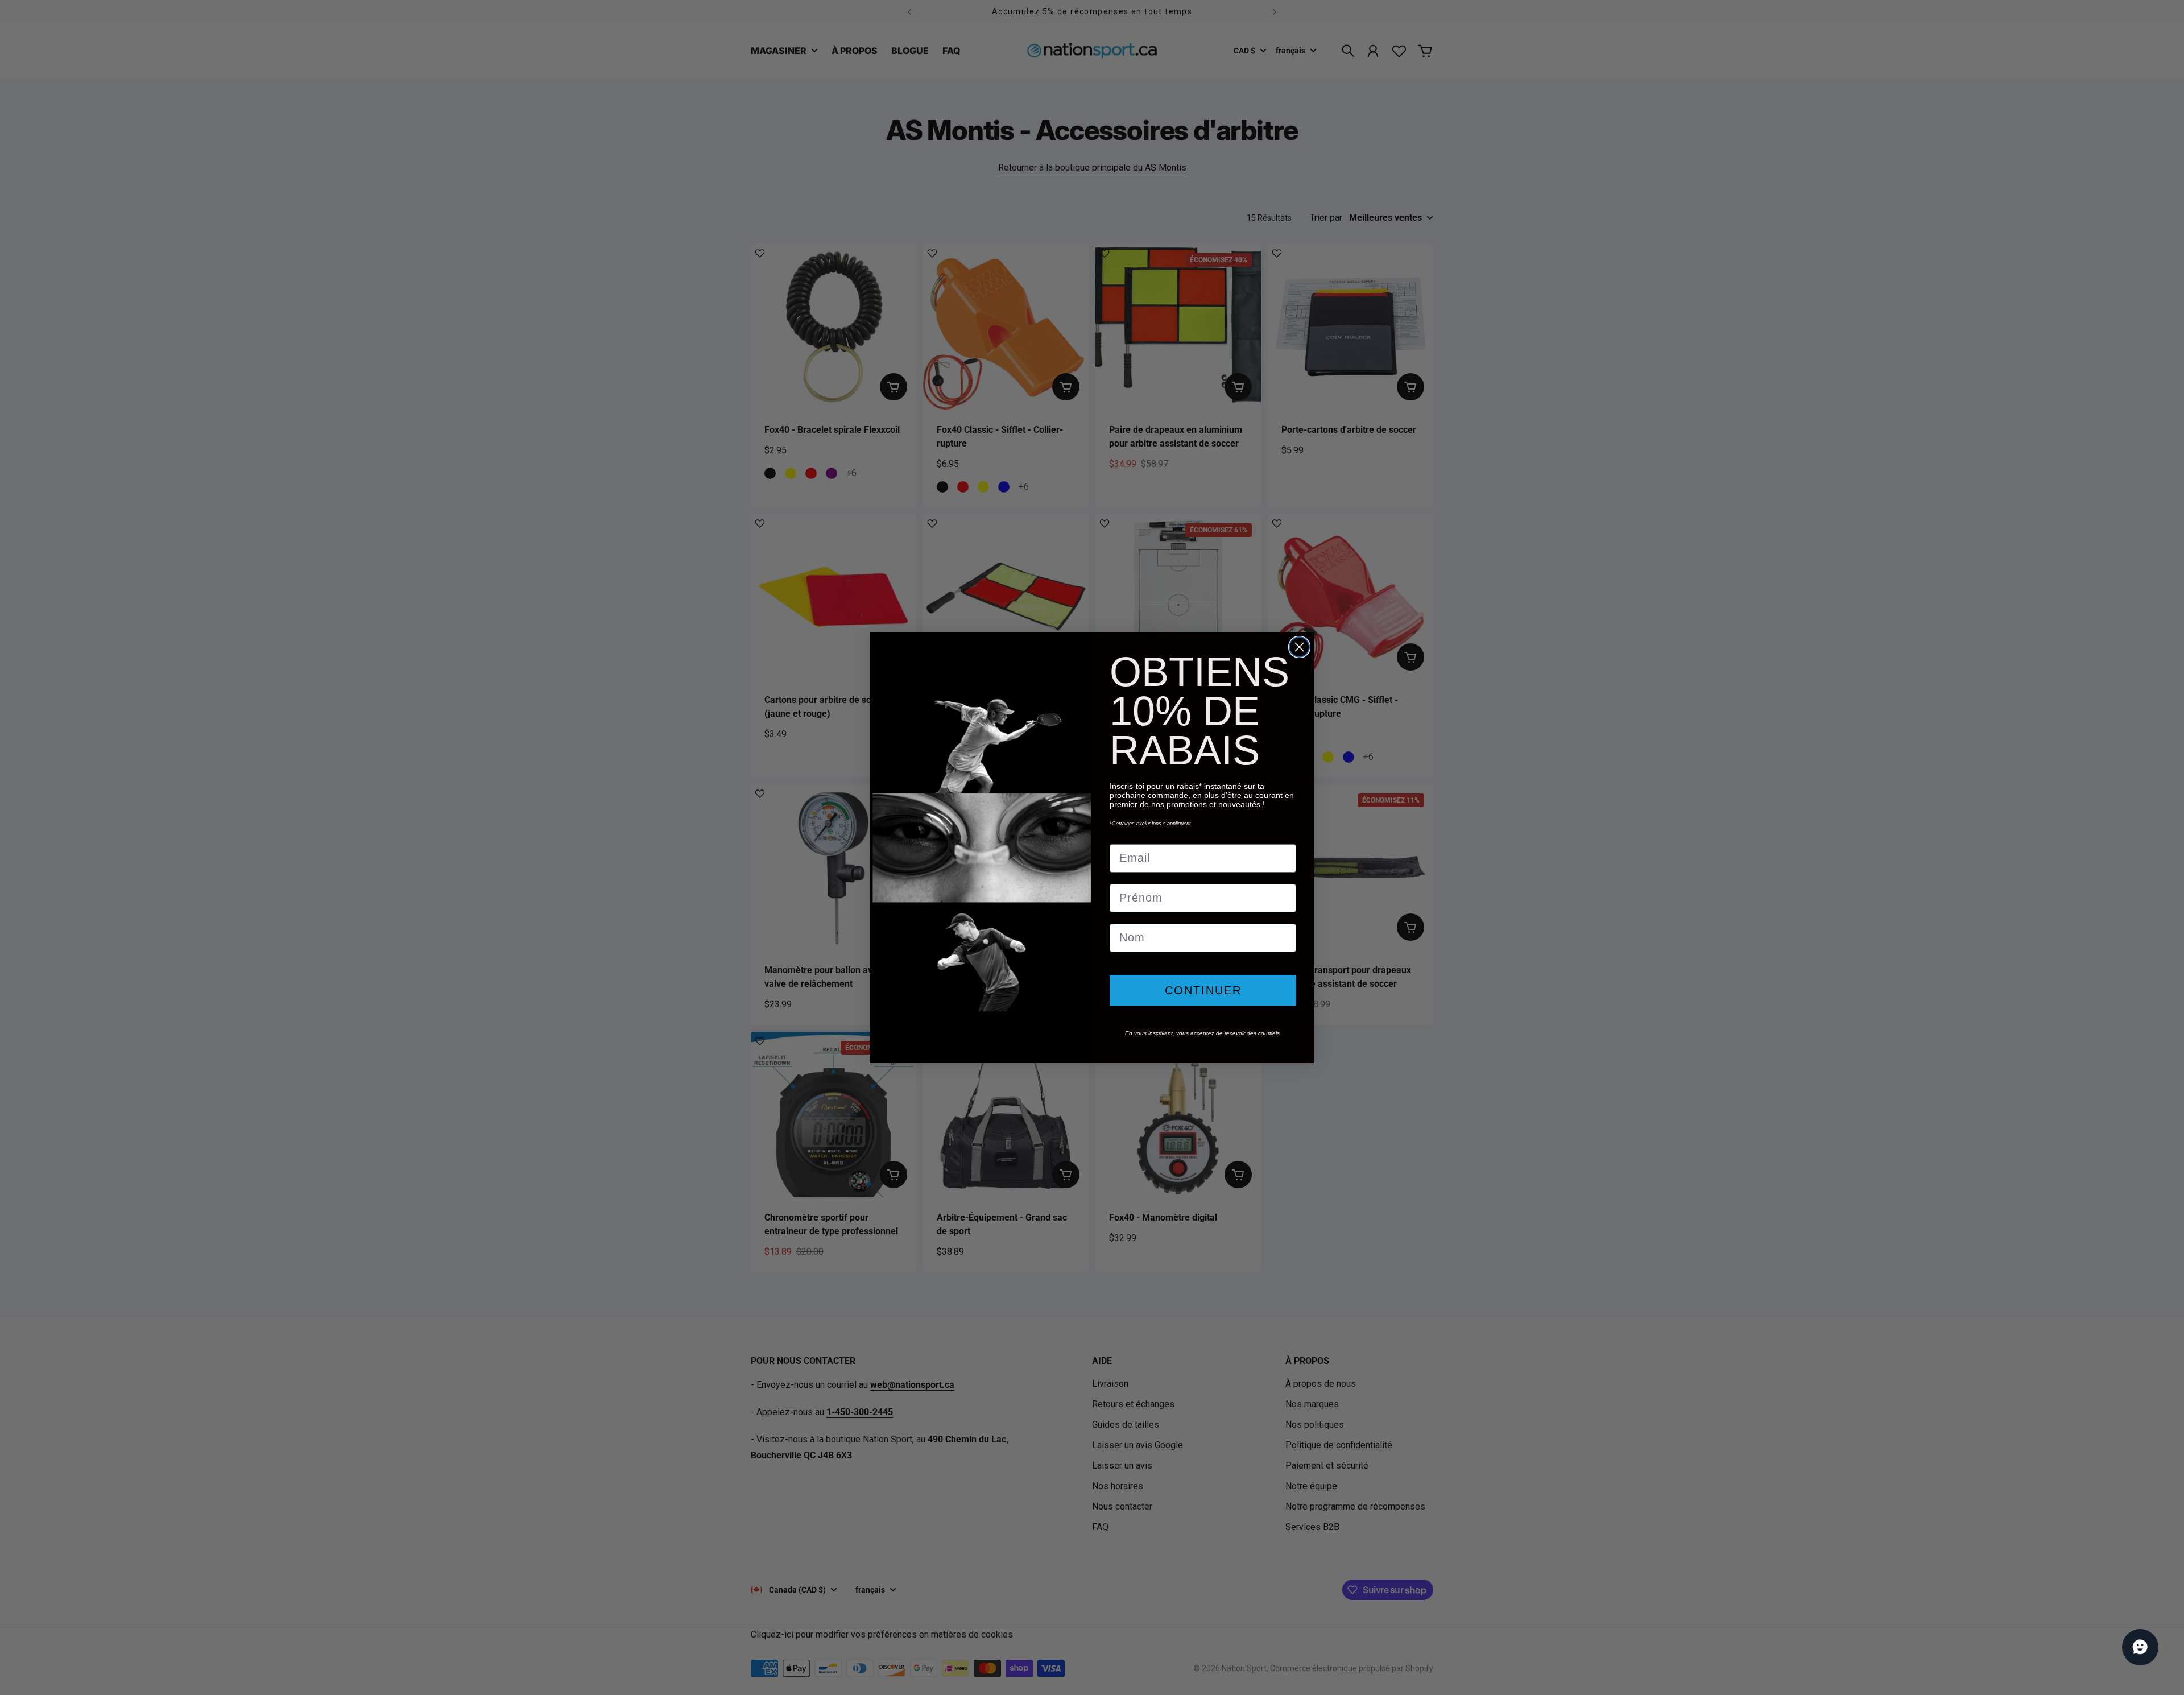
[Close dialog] (1299, 647)
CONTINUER (1203, 990)
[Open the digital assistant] (2140, 1647)
